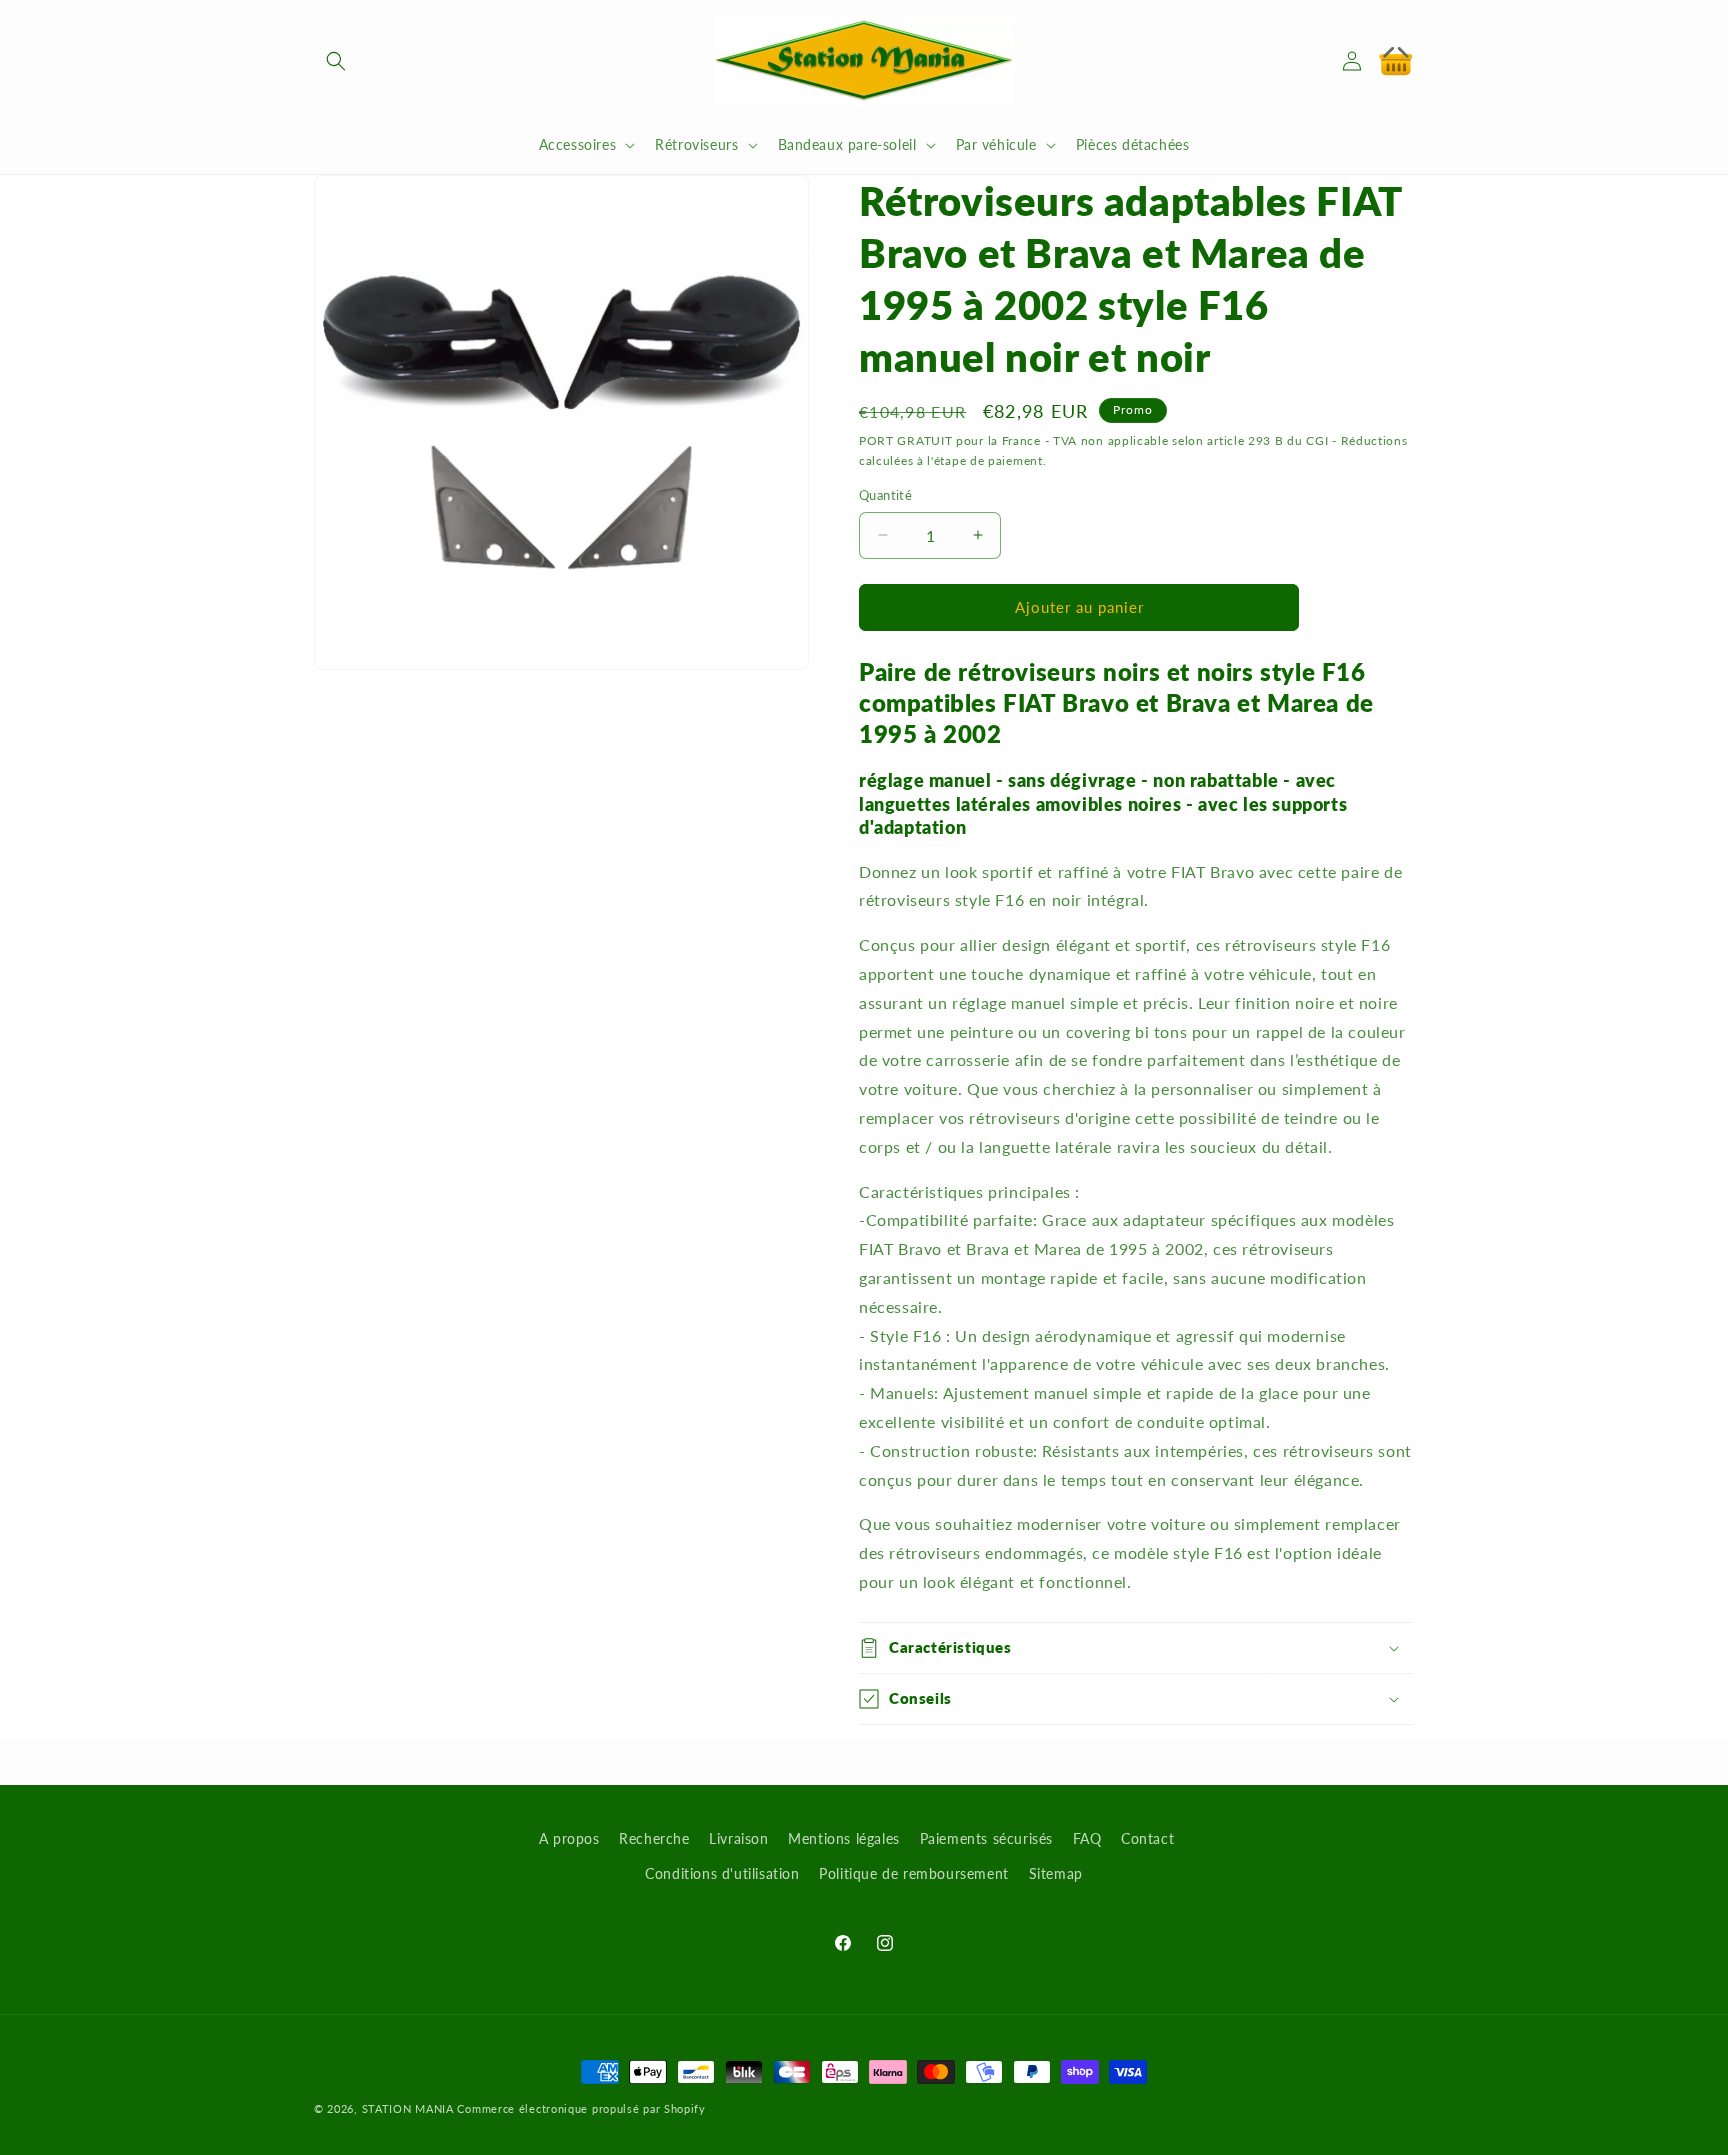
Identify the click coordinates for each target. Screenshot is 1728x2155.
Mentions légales (844, 1838)
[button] (336, 61)
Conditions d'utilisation (722, 1873)
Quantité (885, 495)
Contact (1147, 1838)
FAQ (1087, 1838)
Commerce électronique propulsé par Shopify (581, 2108)
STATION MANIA (408, 2108)
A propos (569, 1838)
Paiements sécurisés (986, 1838)
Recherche (654, 1838)
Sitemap (1056, 1873)
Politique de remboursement (914, 1873)
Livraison (738, 1838)
